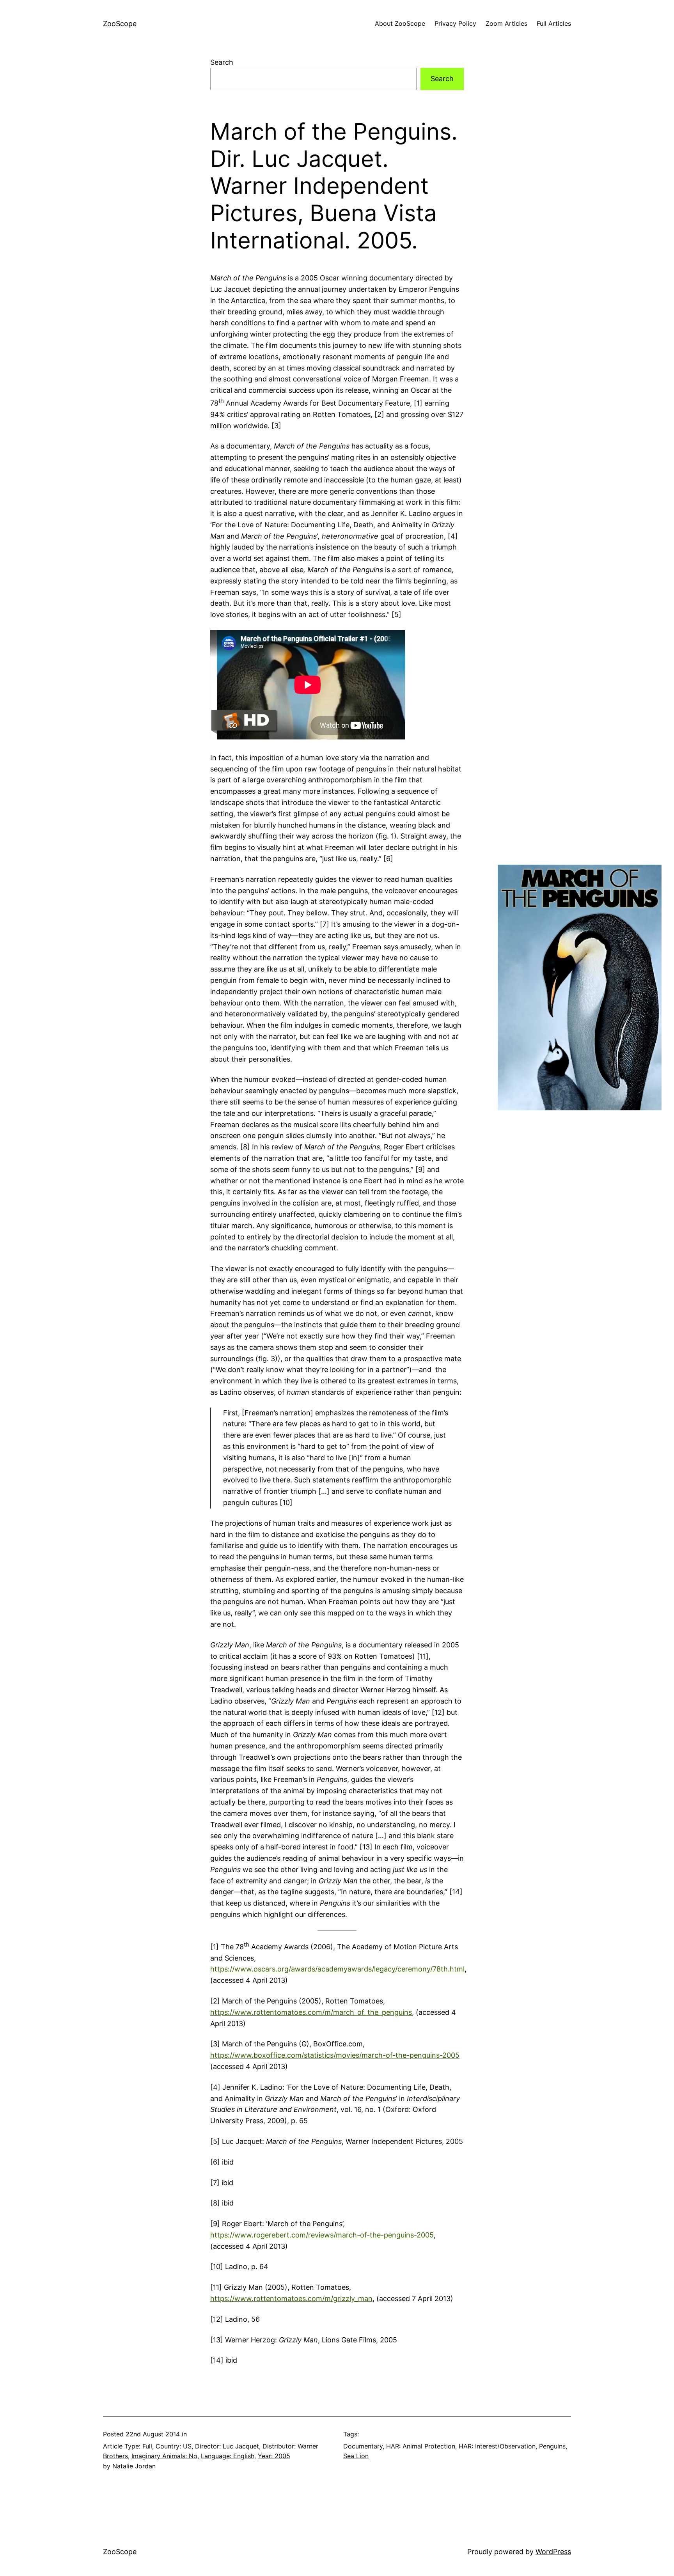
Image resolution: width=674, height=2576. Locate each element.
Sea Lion (356, 2456)
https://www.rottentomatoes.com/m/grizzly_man (291, 2299)
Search (222, 62)
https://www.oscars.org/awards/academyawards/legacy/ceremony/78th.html (337, 1969)
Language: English (228, 2456)
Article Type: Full (128, 2446)
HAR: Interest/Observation (497, 2446)
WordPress (553, 2552)
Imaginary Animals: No (164, 2456)
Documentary (363, 2446)
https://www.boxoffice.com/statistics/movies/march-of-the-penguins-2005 (335, 2055)
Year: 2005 (274, 2456)
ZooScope (120, 24)
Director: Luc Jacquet (227, 2446)
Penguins (552, 2446)
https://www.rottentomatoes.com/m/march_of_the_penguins (311, 2012)
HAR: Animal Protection (421, 2446)
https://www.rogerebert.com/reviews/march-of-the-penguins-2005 (322, 2235)
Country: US (174, 2446)
